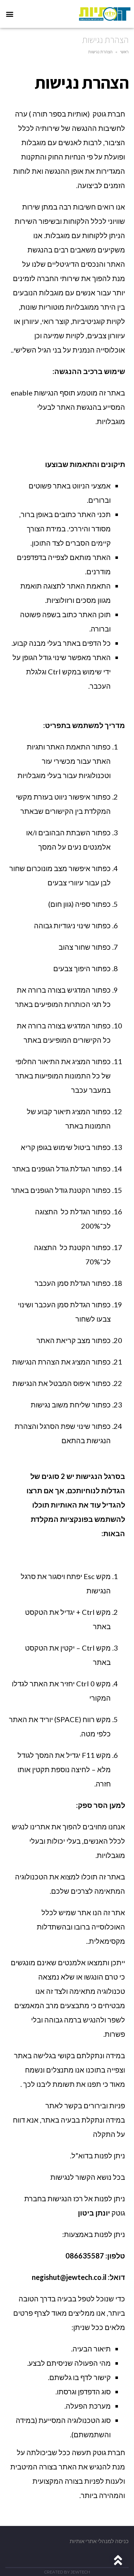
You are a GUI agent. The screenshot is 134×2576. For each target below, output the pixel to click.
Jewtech (80, 2572)
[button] (9, 14)
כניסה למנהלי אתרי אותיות (99, 2541)
